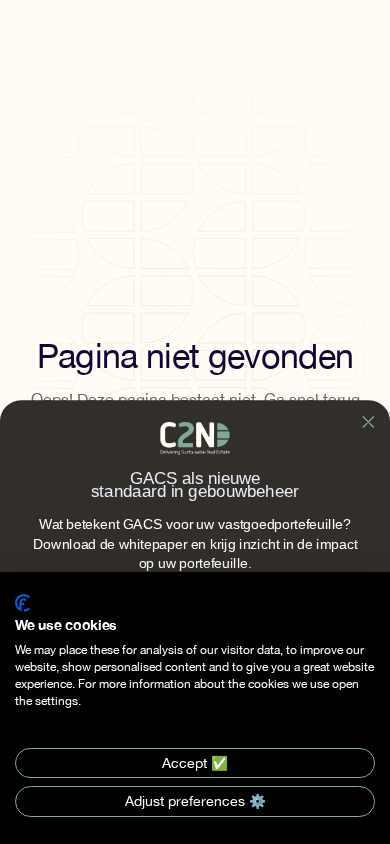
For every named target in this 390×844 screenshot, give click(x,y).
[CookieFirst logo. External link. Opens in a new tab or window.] (22, 603)
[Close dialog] (368, 422)
